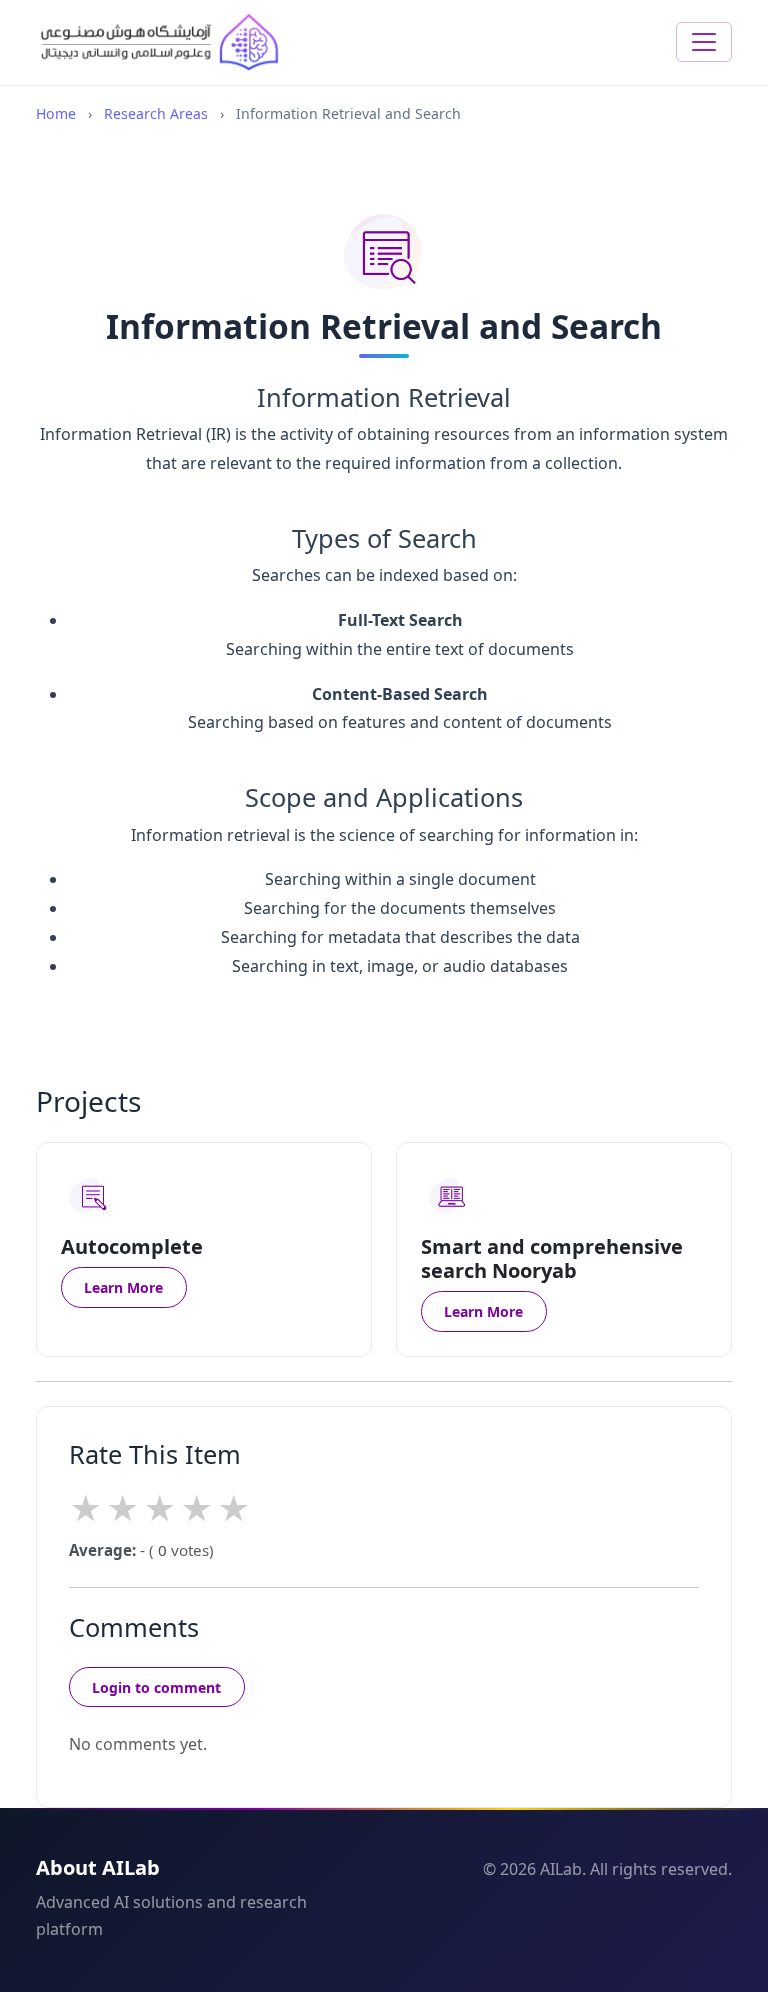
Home (56, 113)
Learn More (123, 1287)
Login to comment (156, 1687)
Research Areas (156, 113)
